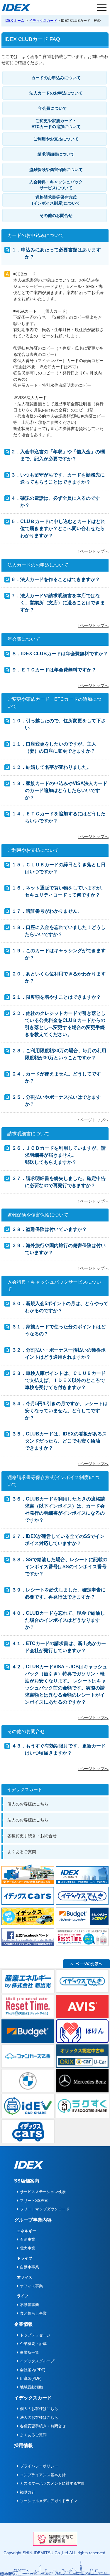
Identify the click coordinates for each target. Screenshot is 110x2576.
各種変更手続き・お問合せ (32, 1836)
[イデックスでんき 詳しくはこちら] (82, 1895)
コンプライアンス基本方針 (43, 2475)
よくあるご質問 (22, 1852)
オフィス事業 (31, 2286)
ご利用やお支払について (56, 139)
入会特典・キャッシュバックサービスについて (56, 185)
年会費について (53, 108)
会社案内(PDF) (33, 2370)
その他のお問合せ (56, 215)
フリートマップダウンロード (45, 2209)
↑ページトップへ (93, 551)
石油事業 (28, 2239)
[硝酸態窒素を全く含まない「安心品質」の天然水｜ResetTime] (82, 1937)
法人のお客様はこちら (28, 1820)
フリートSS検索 (34, 2201)
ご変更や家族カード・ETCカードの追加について (56, 124)
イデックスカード (43, 21)
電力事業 (28, 2248)
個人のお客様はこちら (28, 1804)
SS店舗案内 (27, 2181)
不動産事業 (29, 2305)
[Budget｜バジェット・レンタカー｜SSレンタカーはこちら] (82, 1916)
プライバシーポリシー (39, 2466)
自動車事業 (29, 2267)
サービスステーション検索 (43, 2192)
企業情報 (23, 2324)
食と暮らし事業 (33, 2313)
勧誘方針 (28, 2492)
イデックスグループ (37, 2361)
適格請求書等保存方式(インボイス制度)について (56, 200)
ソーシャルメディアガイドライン (49, 2501)
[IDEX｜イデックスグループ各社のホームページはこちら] (82, 1875)
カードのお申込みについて (56, 78)
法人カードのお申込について (56, 93)
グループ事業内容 (33, 2220)
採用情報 (23, 2445)
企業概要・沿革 (33, 2344)
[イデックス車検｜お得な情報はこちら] (28, 1916)
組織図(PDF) (31, 2378)
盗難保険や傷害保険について (56, 170)
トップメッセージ (35, 2335)
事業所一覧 (29, 2352)
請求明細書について (56, 154)
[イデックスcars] (28, 1895)
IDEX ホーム (15, 21)
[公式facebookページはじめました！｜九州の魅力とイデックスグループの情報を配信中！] (28, 1937)
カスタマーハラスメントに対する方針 (52, 2483)
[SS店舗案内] (28, 1874)
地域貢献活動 (31, 2387)
